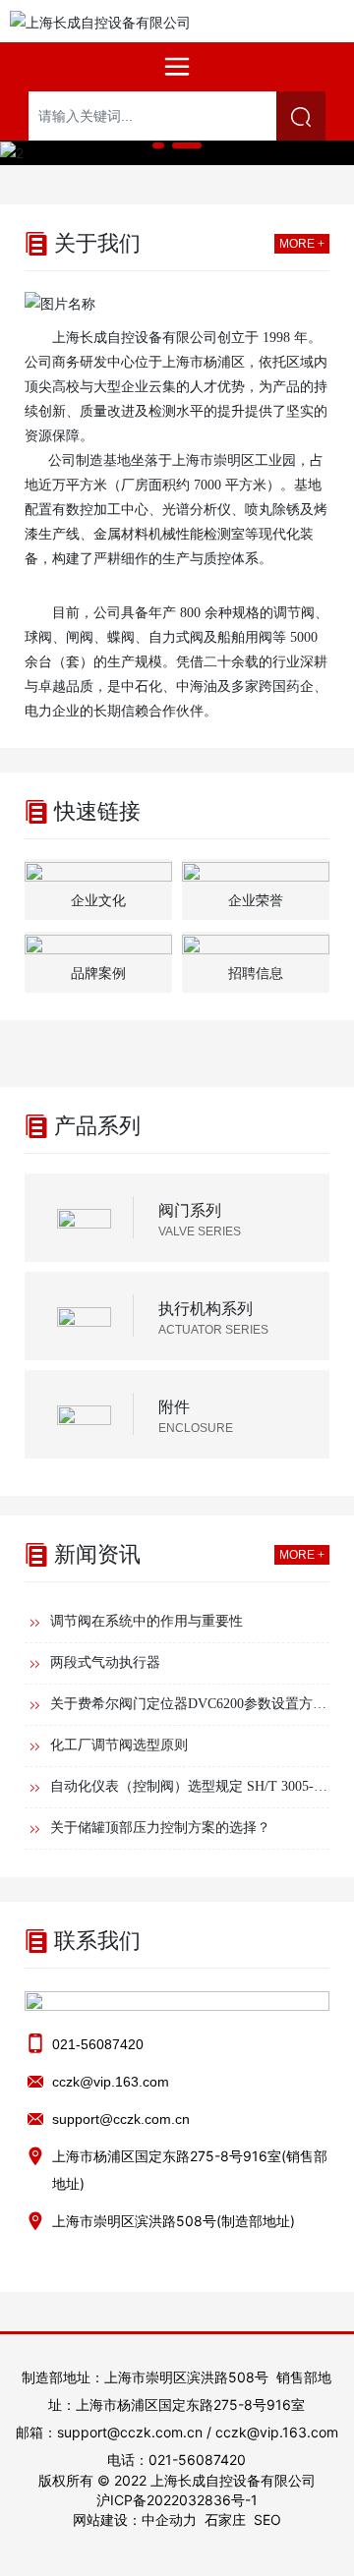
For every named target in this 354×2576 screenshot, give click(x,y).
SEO (267, 2519)
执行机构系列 (206, 1308)
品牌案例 (98, 973)
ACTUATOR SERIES (213, 1330)
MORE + (302, 244)
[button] (158, 145)
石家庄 (225, 2519)
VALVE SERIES (200, 1231)
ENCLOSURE (196, 1428)
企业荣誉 (256, 900)
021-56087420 (98, 2044)
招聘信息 (256, 973)
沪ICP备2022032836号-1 (177, 2500)
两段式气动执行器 (105, 1662)
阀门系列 (190, 1210)
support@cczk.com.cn (121, 2119)
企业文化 (98, 900)
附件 (174, 1406)
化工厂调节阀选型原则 (119, 1745)
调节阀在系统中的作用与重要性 (147, 1621)
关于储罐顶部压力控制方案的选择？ (160, 1828)
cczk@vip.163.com (111, 2082)
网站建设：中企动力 (135, 2519)
